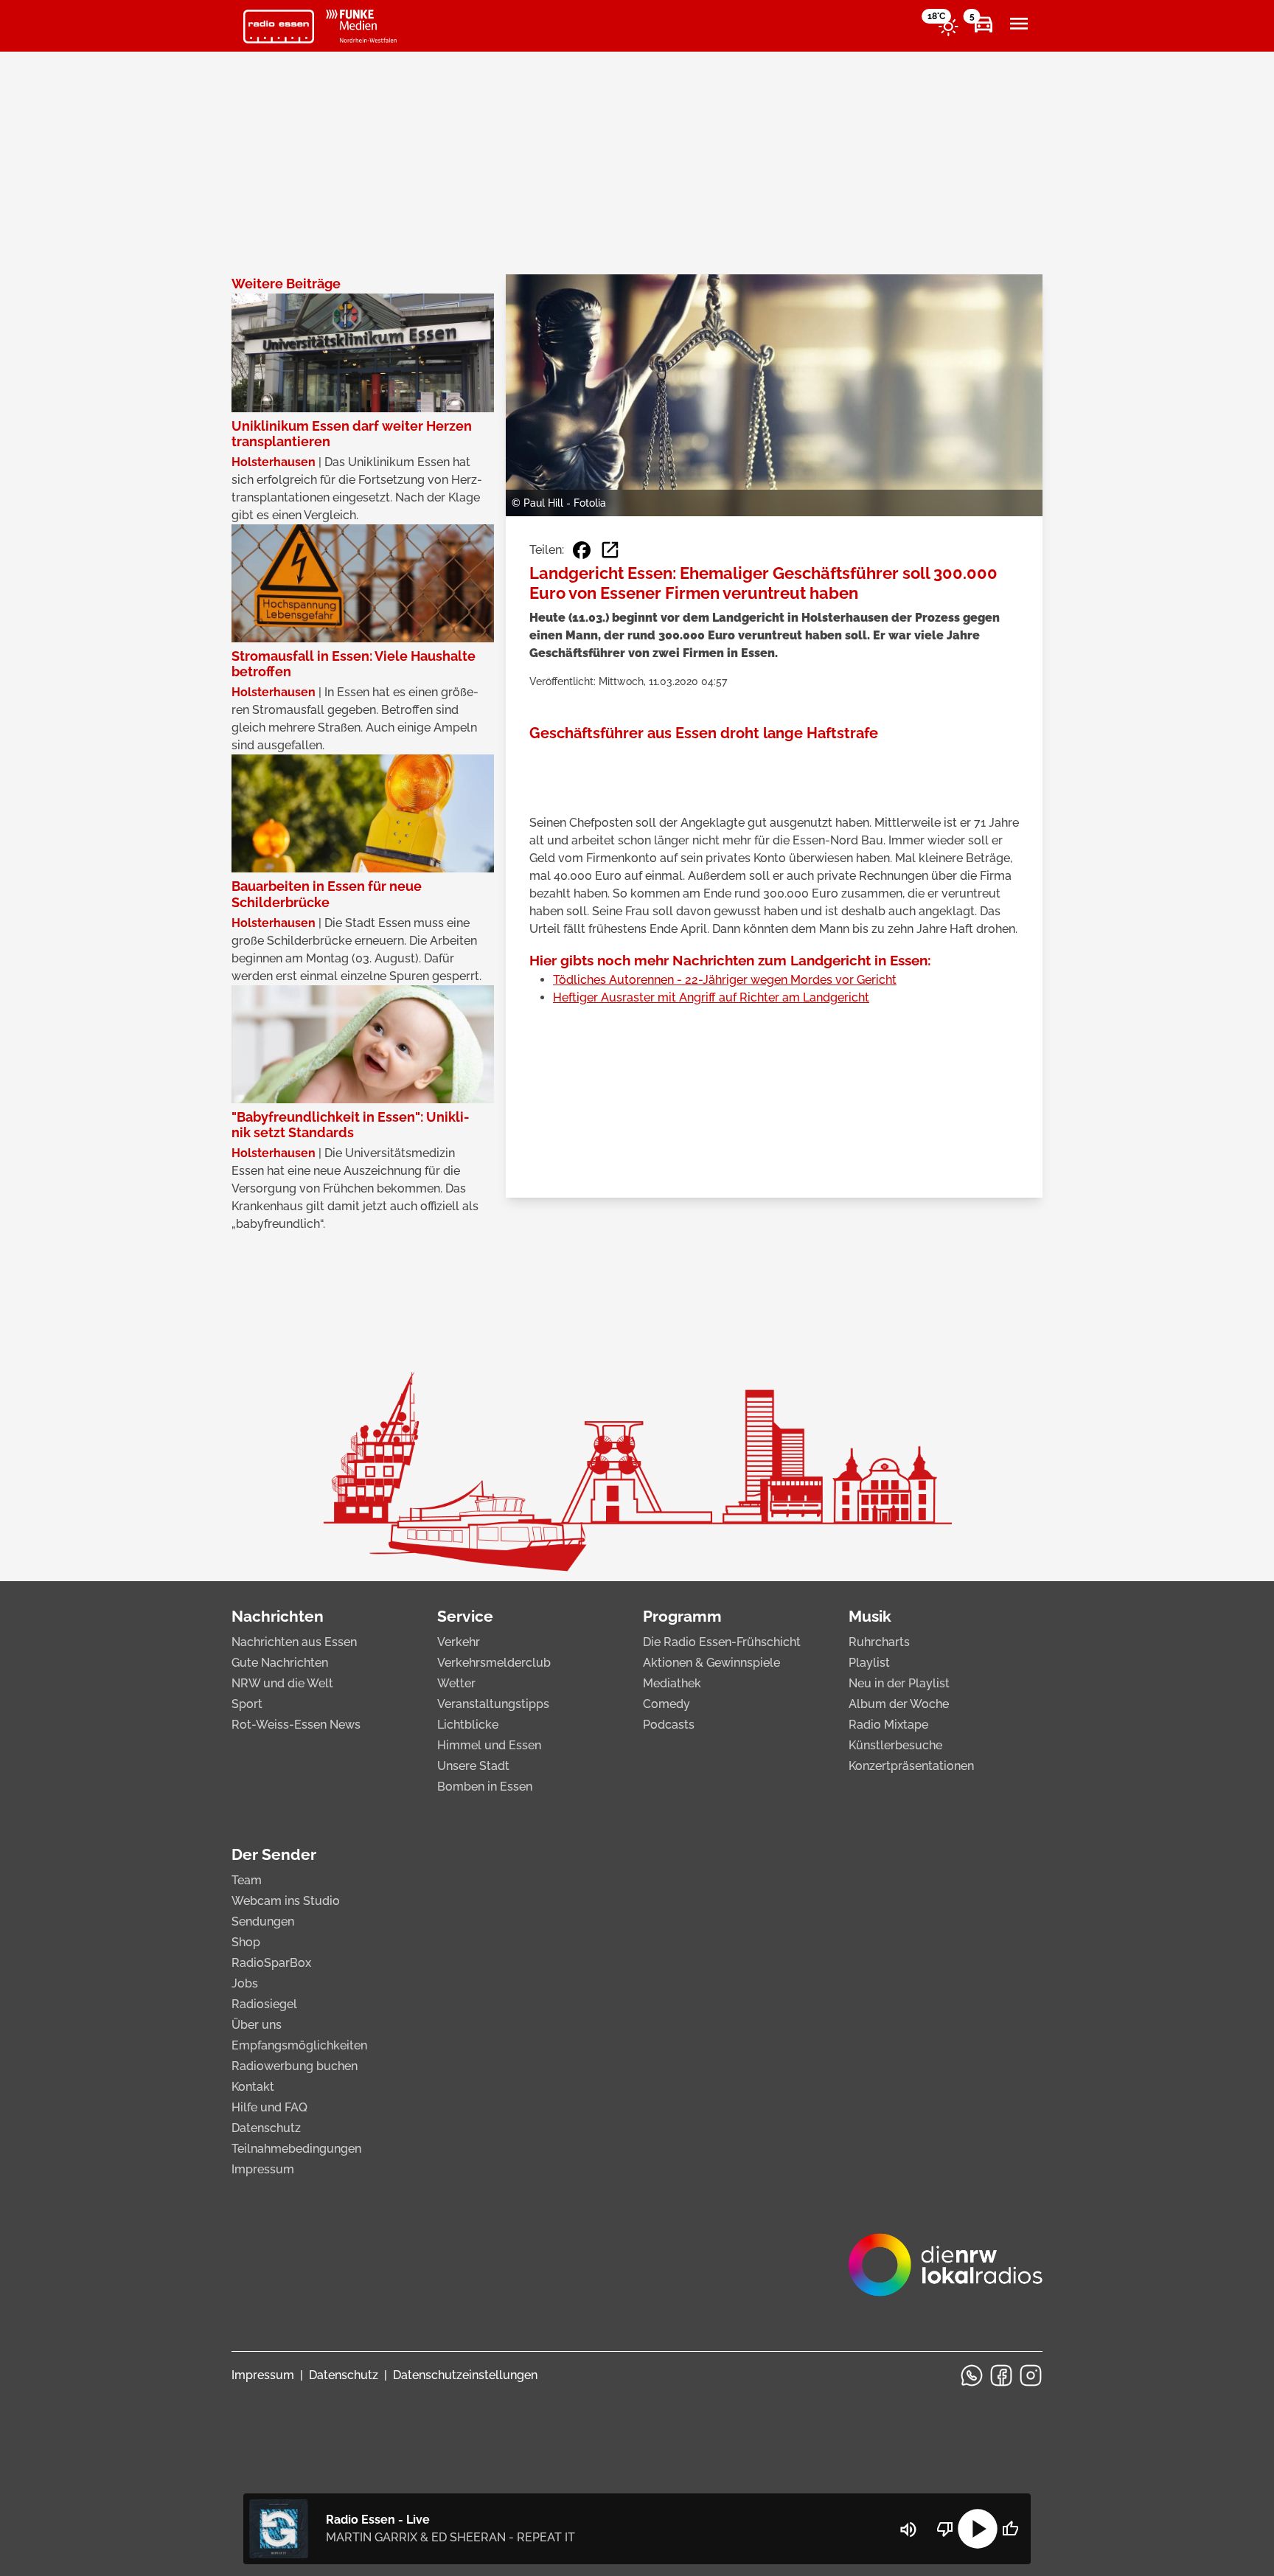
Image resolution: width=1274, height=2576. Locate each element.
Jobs (245, 1983)
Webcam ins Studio (286, 1901)
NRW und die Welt (282, 1683)
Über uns (257, 2025)
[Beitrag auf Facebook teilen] (582, 550)
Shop (246, 1942)
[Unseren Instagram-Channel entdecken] (1031, 2375)
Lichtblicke (468, 1725)
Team (247, 1880)
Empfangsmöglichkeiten (299, 2045)
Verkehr (459, 1642)
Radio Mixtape (888, 1725)
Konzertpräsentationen (911, 1766)
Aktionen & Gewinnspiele (711, 1663)
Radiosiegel (264, 2004)
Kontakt (253, 2087)
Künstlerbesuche (895, 1745)
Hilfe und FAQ (269, 2107)
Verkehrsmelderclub (494, 1663)
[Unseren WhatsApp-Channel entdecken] (972, 2375)
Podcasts (669, 1725)
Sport (247, 1704)
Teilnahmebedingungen (296, 2149)
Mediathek (672, 1683)
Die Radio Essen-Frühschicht (722, 1642)
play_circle (978, 2529)
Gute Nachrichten (280, 1663)
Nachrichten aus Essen (294, 1642)
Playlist (869, 1663)
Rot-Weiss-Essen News (296, 1725)
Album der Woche (899, 1704)
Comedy (666, 1704)
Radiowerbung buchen (295, 2066)
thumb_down (945, 2529)
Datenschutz (266, 2128)
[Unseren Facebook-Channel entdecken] (1001, 2375)
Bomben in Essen (485, 1787)
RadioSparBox (271, 1963)
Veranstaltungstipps (493, 1704)
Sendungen (263, 1921)
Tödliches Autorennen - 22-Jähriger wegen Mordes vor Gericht (725, 980)
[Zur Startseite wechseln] (279, 27)
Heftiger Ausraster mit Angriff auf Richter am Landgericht (711, 997)
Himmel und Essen (489, 1745)
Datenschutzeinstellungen (465, 2375)
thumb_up (1010, 2529)
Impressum (263, 2169)
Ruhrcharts (879, 1642)
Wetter (456, 1683)
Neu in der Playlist (899, 1683)
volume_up (908, 2530)
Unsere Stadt (473, 1766)
